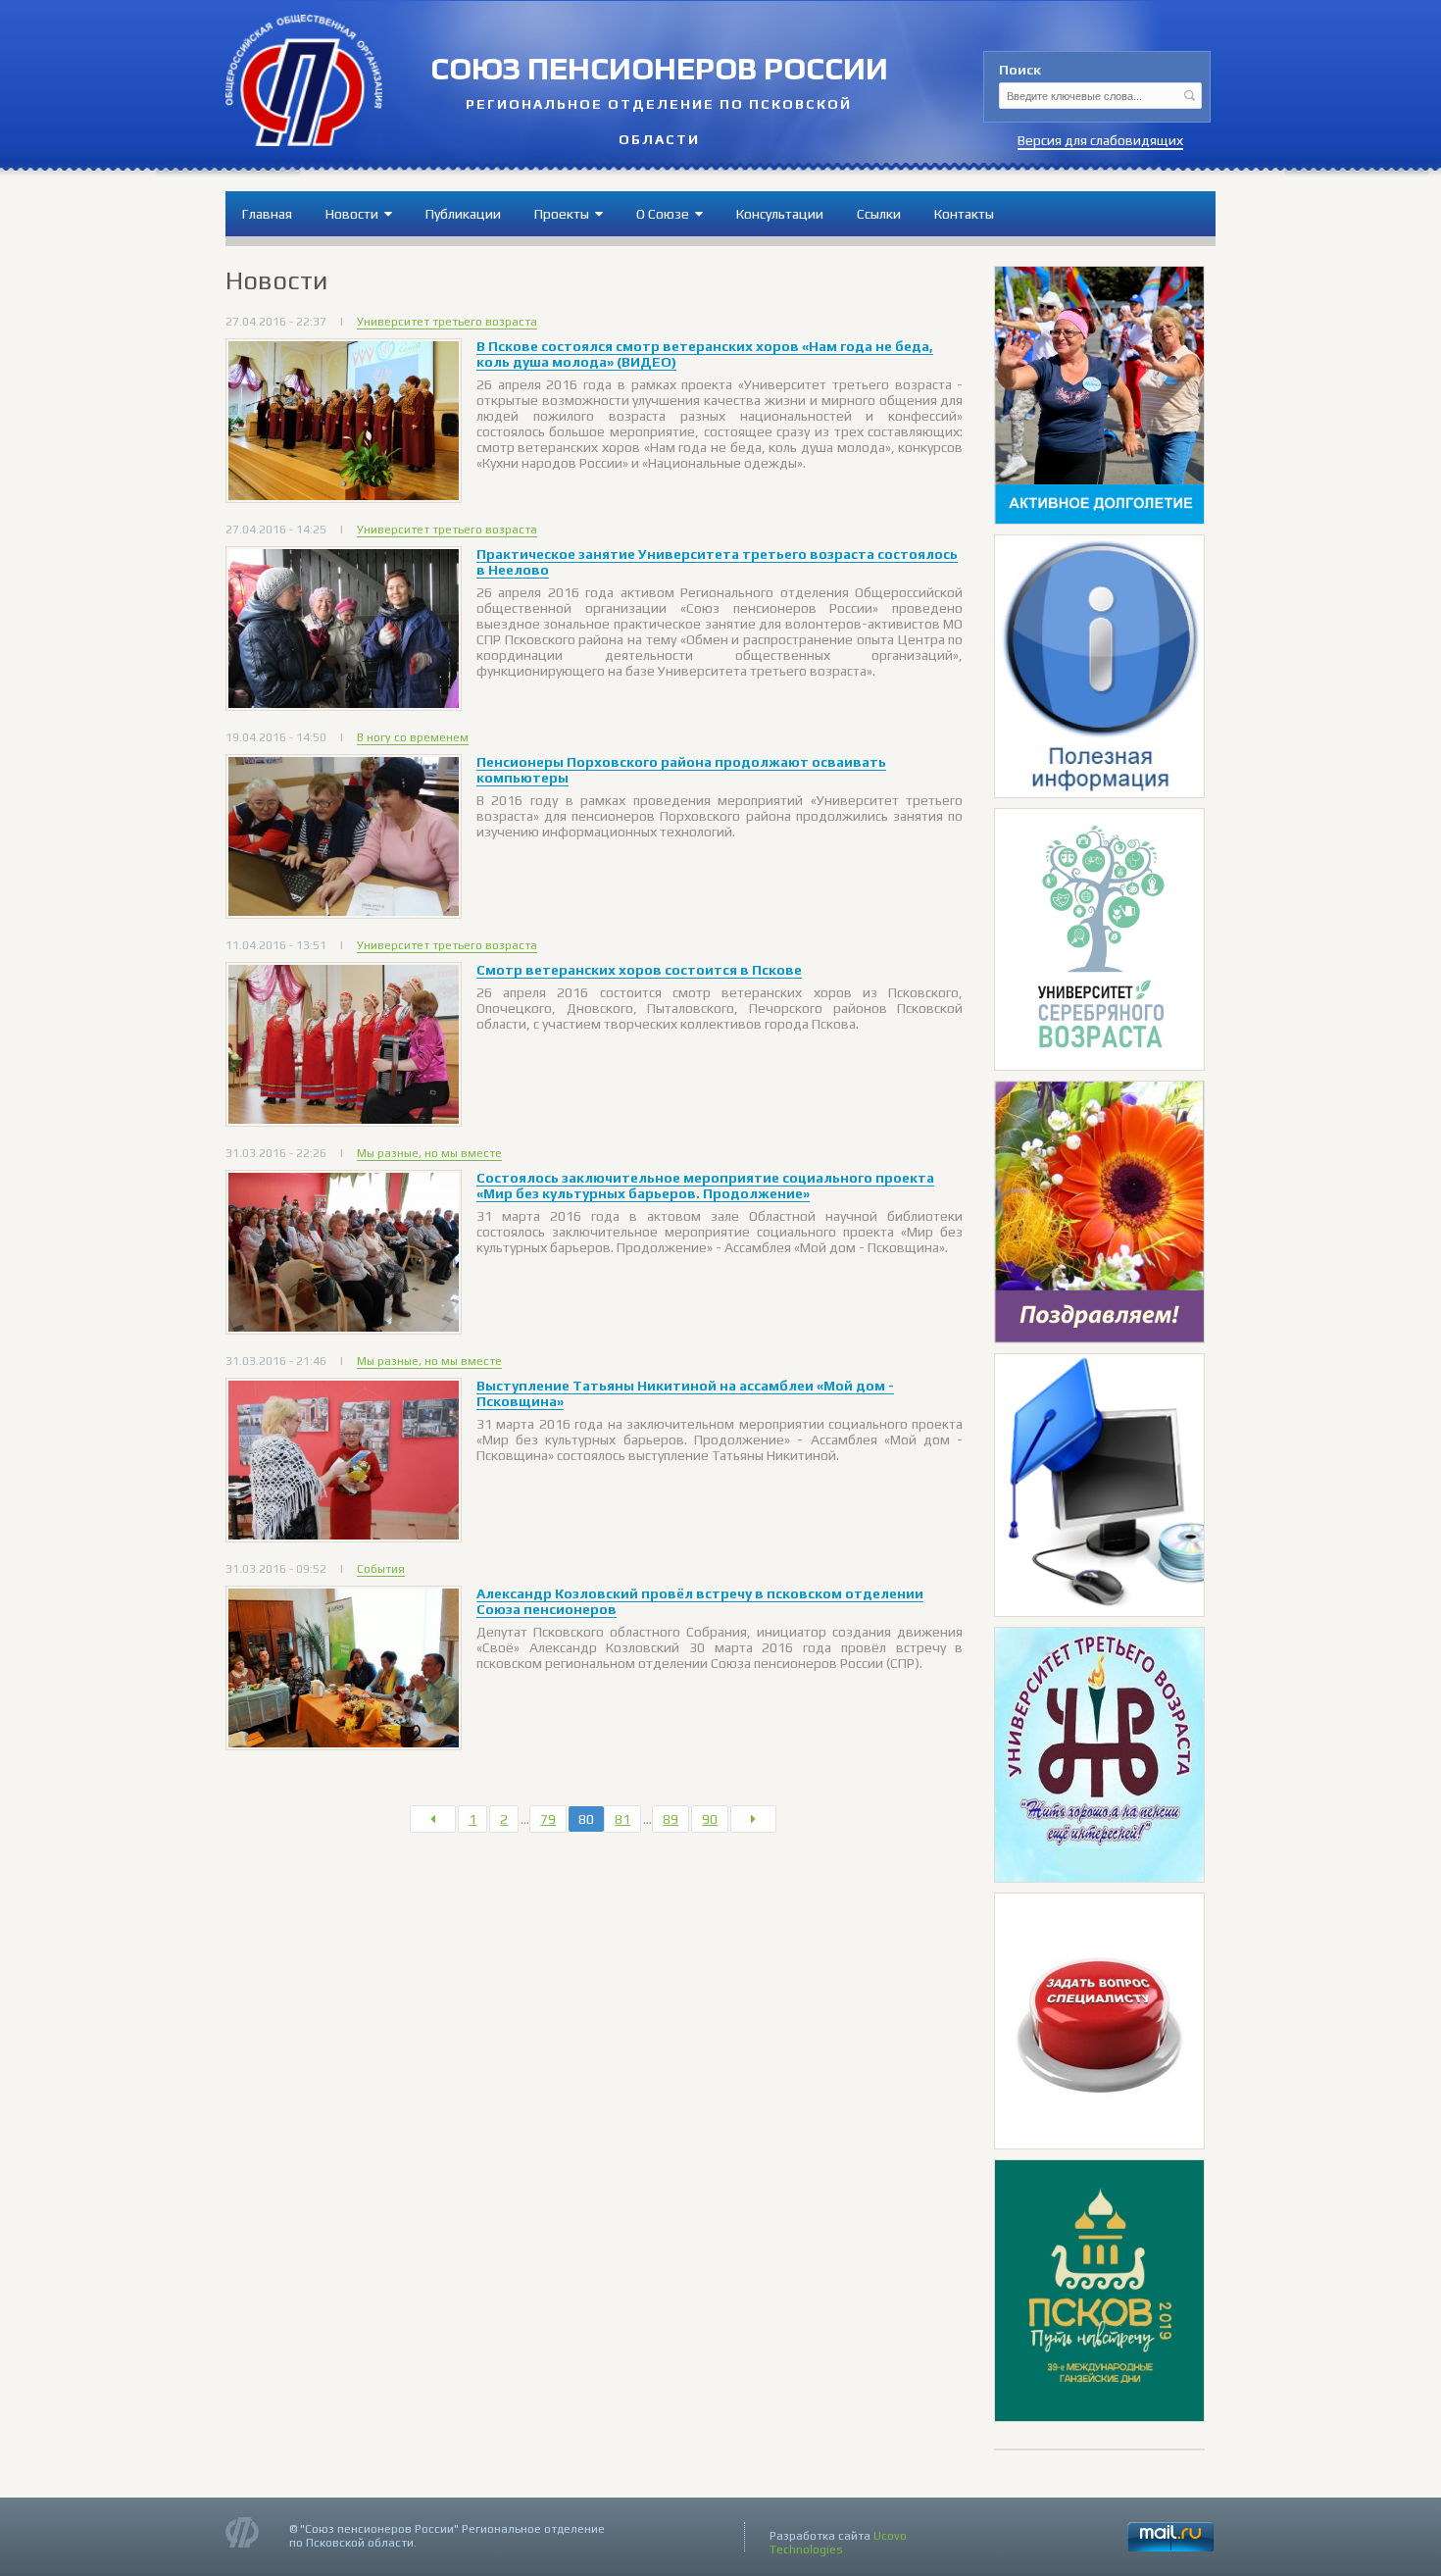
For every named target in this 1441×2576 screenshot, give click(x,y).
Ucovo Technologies (838, 2543)
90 (710, 1819)
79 (548, 1819)
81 (622, 1819)
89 (671, 1819)
